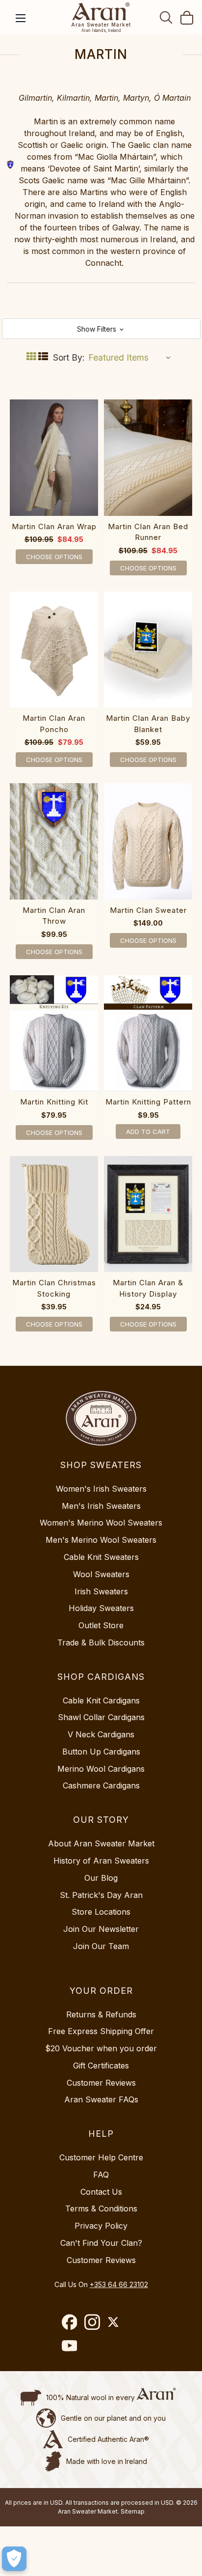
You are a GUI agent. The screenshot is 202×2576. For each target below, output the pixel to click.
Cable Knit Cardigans (101, 1700)
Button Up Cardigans (101, 1752)
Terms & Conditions (101, 2208)
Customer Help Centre (101, 2157)
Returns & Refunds (101, 2014)
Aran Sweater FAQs (101, 2099)
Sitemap (133, 2511)
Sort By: (69, 357)
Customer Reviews (101, 2083)
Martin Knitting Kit (54, 1102)
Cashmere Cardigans (101, 1785)
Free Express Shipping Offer (101, 2031)
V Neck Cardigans (101, 1734)
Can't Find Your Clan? (101, 2243)
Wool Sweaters (101, 1574)
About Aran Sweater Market (101, 1843)
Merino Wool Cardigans (101, 1769)
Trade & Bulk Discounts (101, 1642)
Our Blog (101, 1878)
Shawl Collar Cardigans (101, 1717)
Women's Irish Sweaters (101, 1489)
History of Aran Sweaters (101, 1861)
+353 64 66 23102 (119, 2284)
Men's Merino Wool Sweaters (101, 1540)
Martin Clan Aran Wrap (54, 526)
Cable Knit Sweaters (101, 1557)
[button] (101, 329)
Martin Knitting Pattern (148, 1102)
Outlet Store (101, 1625)
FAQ (101, 2175)
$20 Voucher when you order (101, 2048)
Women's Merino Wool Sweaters (101, 1523)
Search (166, 17)
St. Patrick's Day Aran (101, 1895)
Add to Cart (148, 1132)
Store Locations (101, 1912)
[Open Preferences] (14, 2559)
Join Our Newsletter (101, 1929)
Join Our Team (101, 1946)
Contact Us (101, 2192)
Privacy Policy (101, 2226)
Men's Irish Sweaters (101, 1506)
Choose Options (54, 557)
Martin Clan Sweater (148, 910)
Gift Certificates (101, 2066)
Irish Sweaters (101, 1591)
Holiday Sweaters (101, 1608)
